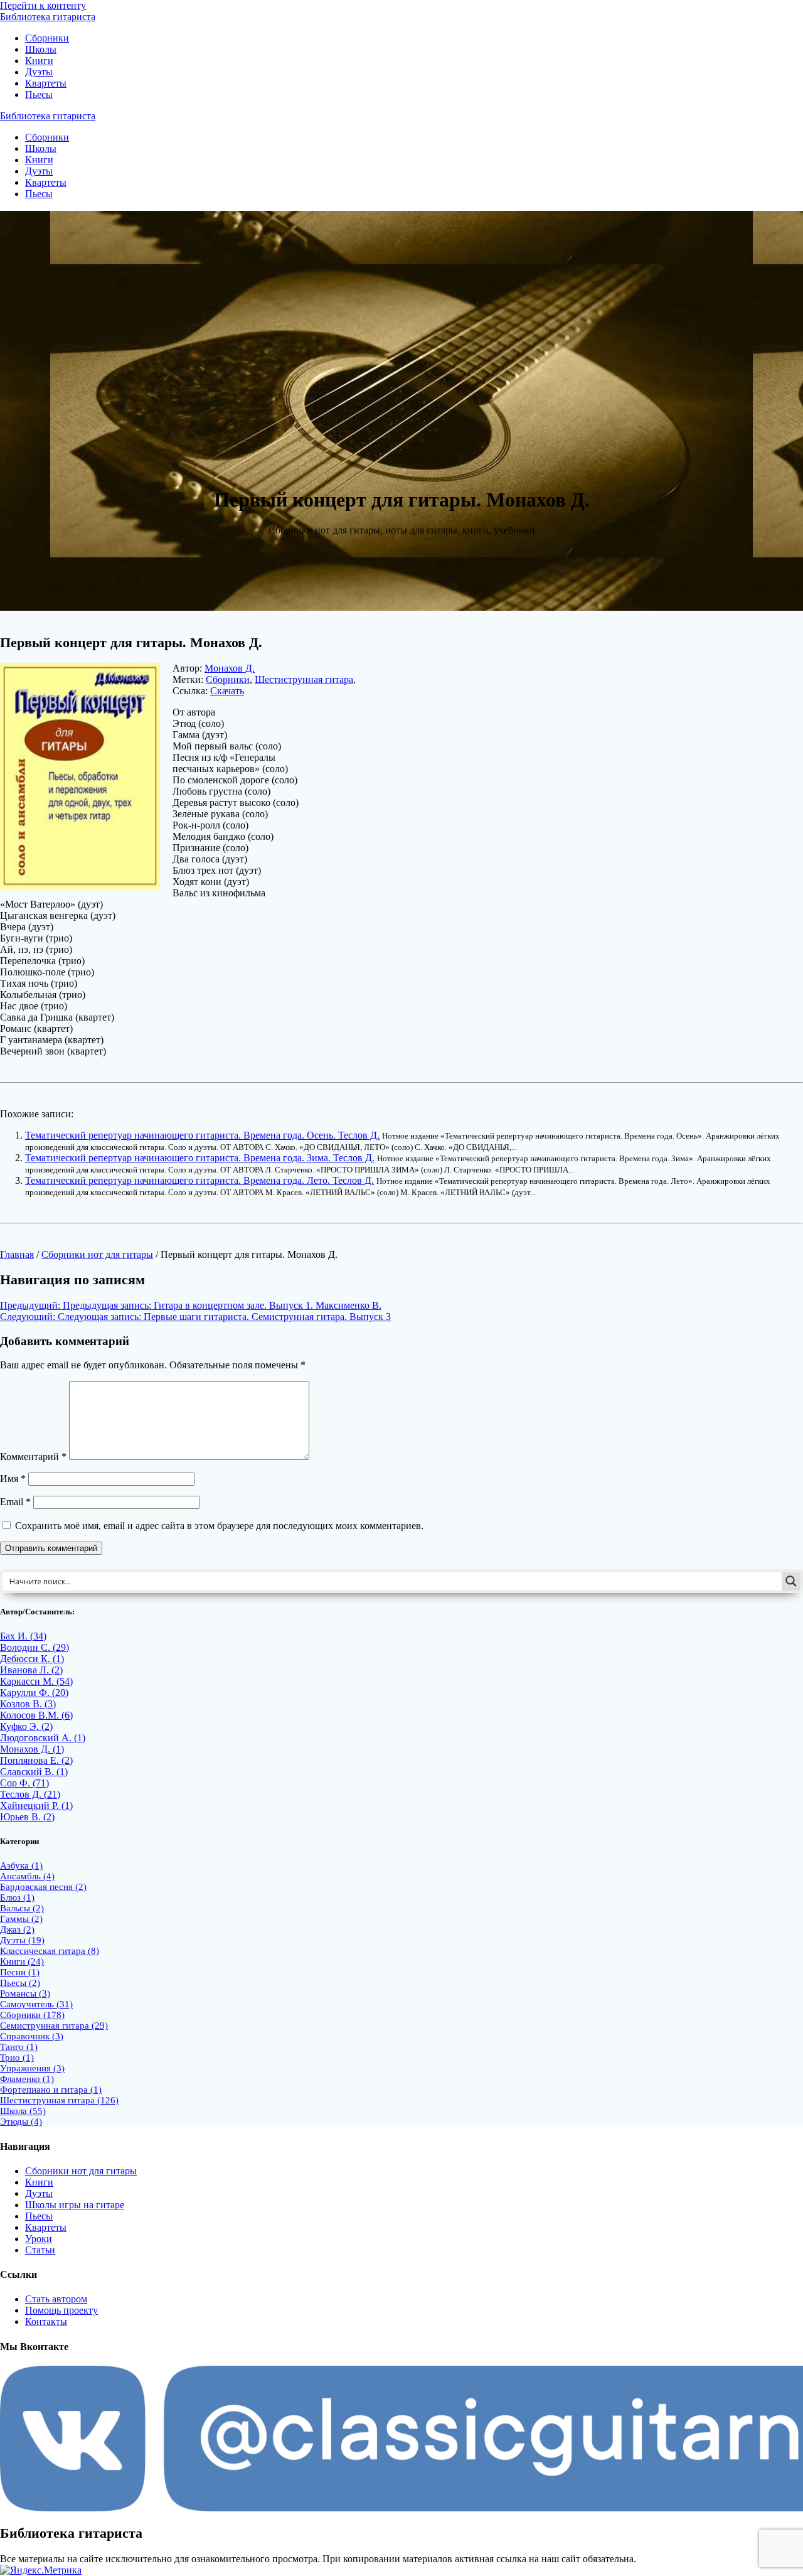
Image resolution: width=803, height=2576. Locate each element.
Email (15, 1502)
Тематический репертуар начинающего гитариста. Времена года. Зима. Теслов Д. (200, 1158)
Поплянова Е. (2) (36, 1760)
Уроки (39, 2239)
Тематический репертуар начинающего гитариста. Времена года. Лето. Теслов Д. (199, 1180)
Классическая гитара (50, 1951)
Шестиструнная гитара (304, 679)
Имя (13, 1479)
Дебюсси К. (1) (32, 1659)
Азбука (21, 1865)
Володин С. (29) (35, 1647)
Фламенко (27, 2079)
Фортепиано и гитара (51, 2090)
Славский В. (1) (34, 1772)
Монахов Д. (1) (32, 1749)
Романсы (25, 1994)
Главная (17, 1254)
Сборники (47, 38)
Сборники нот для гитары (97, 1254)
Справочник (32, 2036)
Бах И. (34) (23, 1636)
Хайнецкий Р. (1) (36, 1806)
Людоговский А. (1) (43, 1738)
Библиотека (48, 17)
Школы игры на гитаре (75, 2205)
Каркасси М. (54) (36, 1681)
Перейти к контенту (43, 5)
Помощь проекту (61, 2310)
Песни (20, 1972)
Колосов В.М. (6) (36, 1715)
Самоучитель (36, 2004)
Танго (19, 2047)
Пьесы (39, 94)
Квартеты (46, 83)
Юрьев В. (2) (27, 1817)
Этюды (21, 2122)
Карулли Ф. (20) (34, 1693)
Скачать (227, 691)
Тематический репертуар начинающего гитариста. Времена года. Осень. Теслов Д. (202, 1135)
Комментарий (33, 1457)
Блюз (17, 1897)
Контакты (46, 2321)
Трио (17, 2058)
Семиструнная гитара (54, 2026)
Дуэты (39, 72)
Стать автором (56, 2299)
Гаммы (21, 1919)
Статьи (40, 2250)
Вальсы (22, 1908)
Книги (39, 61)
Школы (41, 49)
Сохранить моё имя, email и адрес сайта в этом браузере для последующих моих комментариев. (219, 1526)
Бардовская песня (43, 1887)
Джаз (17, 1929)
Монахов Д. (230, 668)
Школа (23, 2111)
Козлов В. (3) (28, 1704)
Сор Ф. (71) (24, 1783)
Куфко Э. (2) (26, 1726)
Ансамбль (27, 1876)
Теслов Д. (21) (30, 1794)
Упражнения (32, 2068)
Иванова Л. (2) (31, 1670)
